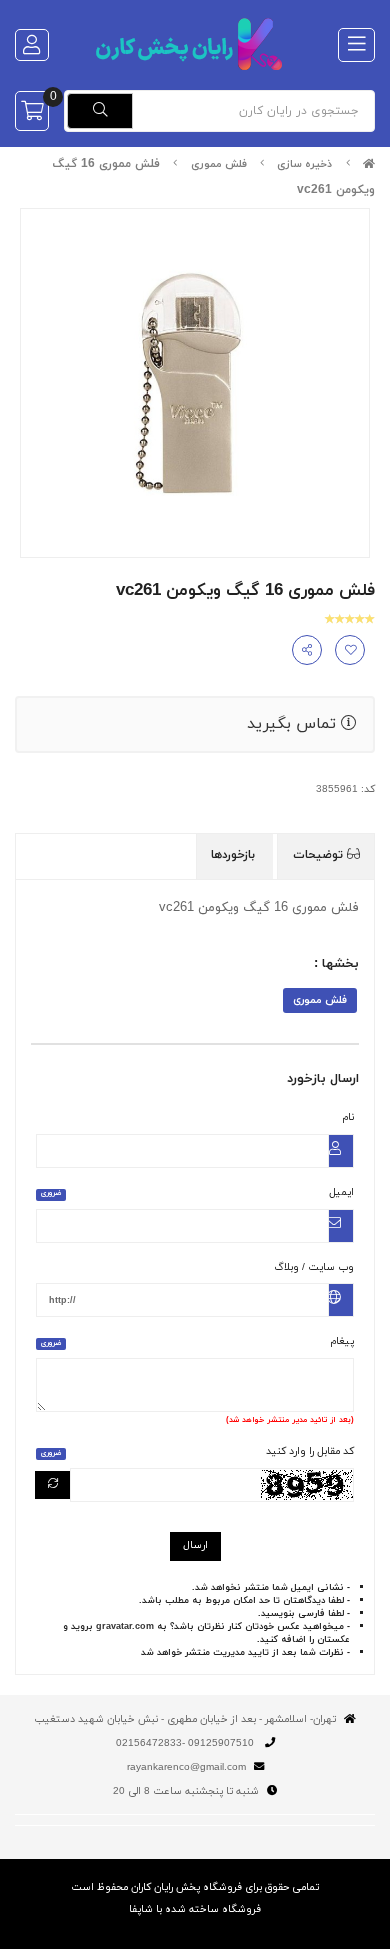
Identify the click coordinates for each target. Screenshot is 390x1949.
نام (348, 1117)
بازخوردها (235, 855)
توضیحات (320, 855)
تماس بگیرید (294, 724)
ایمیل (197, 1192)
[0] (32, 111)
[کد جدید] (53, 1485)
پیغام (197, 1341)
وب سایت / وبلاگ (314, 1267)
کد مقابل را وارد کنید (197, 1451)
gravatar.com (125, 1626)
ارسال (195, 1545)
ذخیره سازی (304, 164)
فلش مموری (219, 164)
